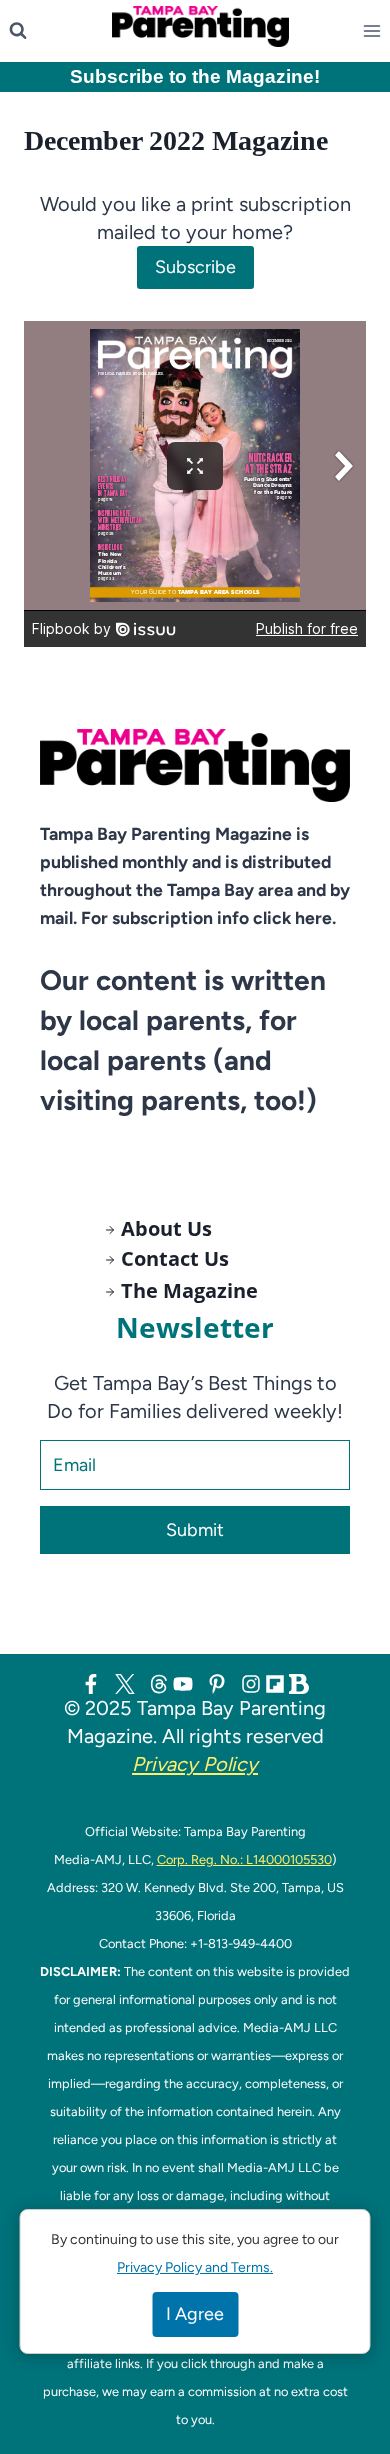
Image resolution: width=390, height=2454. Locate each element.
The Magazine (189, 1290)
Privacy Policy (195, 1764)
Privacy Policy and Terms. (195, 2267)
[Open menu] (376, 31)
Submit (195, 1530)
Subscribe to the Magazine (192, 76)
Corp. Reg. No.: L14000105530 (244, 1859)
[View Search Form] (18, 31)
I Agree (195, 2314)
